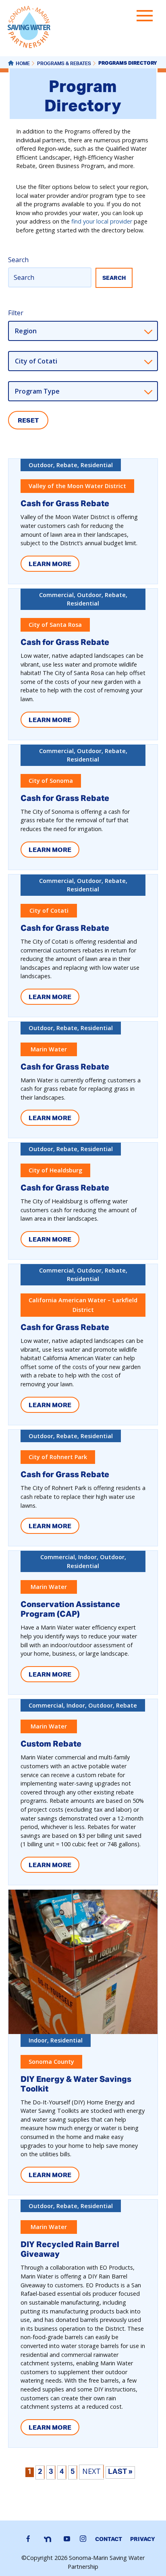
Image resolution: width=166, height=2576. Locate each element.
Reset (28, 420)
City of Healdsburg (55, 1170)
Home (23, 64)
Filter (16, 313)
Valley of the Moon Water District (77, 486)
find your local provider (102, 221)
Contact (109, 2539)
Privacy (143, 2539)
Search (18, 260)
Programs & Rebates (64, 64)
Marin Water (49, 1049)
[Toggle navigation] (147, 17)
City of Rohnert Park (58, 1457)
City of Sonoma (51, 781)
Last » (120, 2472)
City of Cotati (49, 910)
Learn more (50, 564)
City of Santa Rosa (55, 625)
